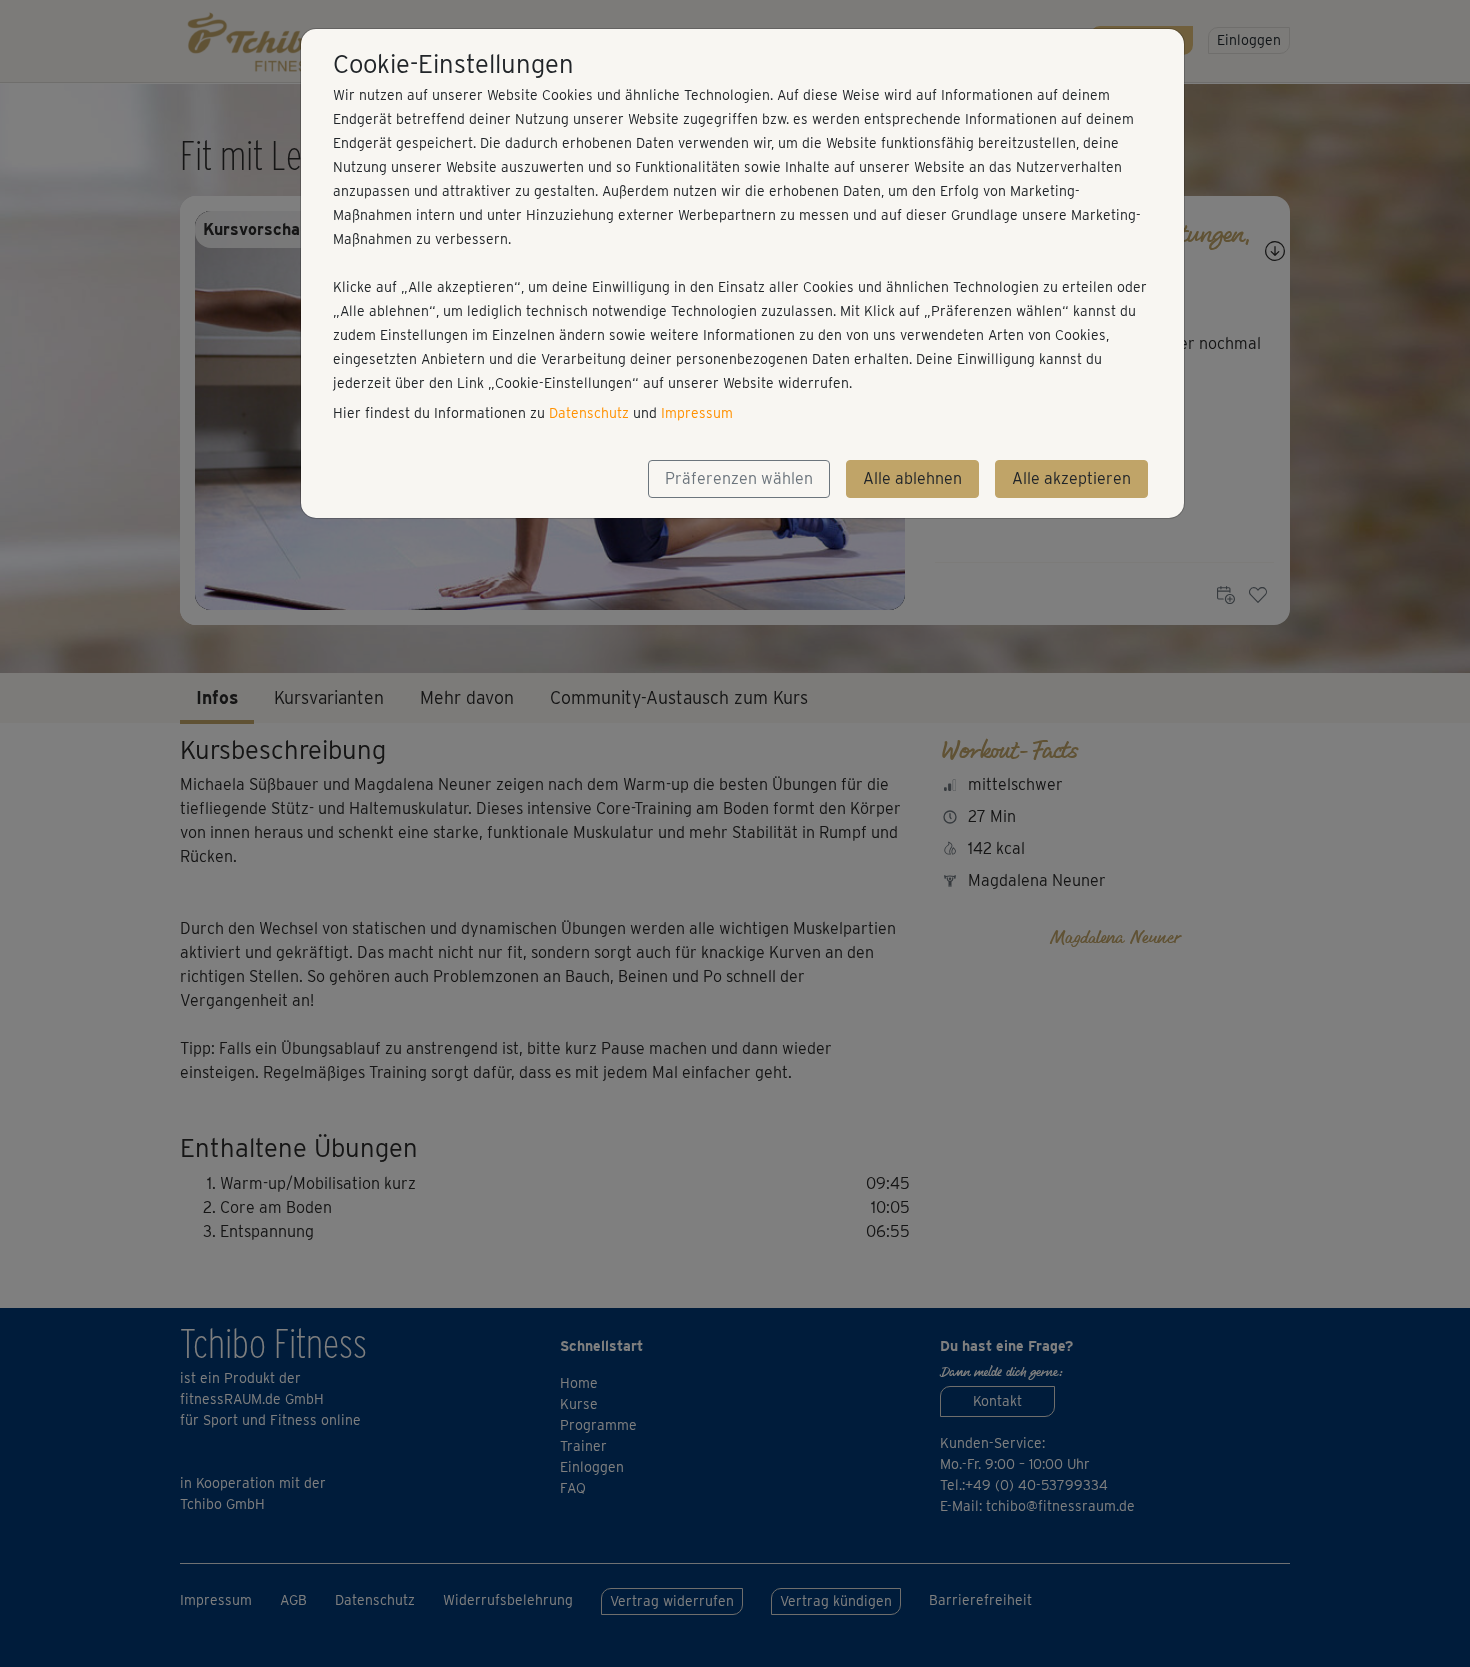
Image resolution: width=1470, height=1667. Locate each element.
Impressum (697, 413)
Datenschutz (589, 413)
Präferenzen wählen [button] (739, 478)
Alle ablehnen (912, 478)
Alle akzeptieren (1071, 478)
